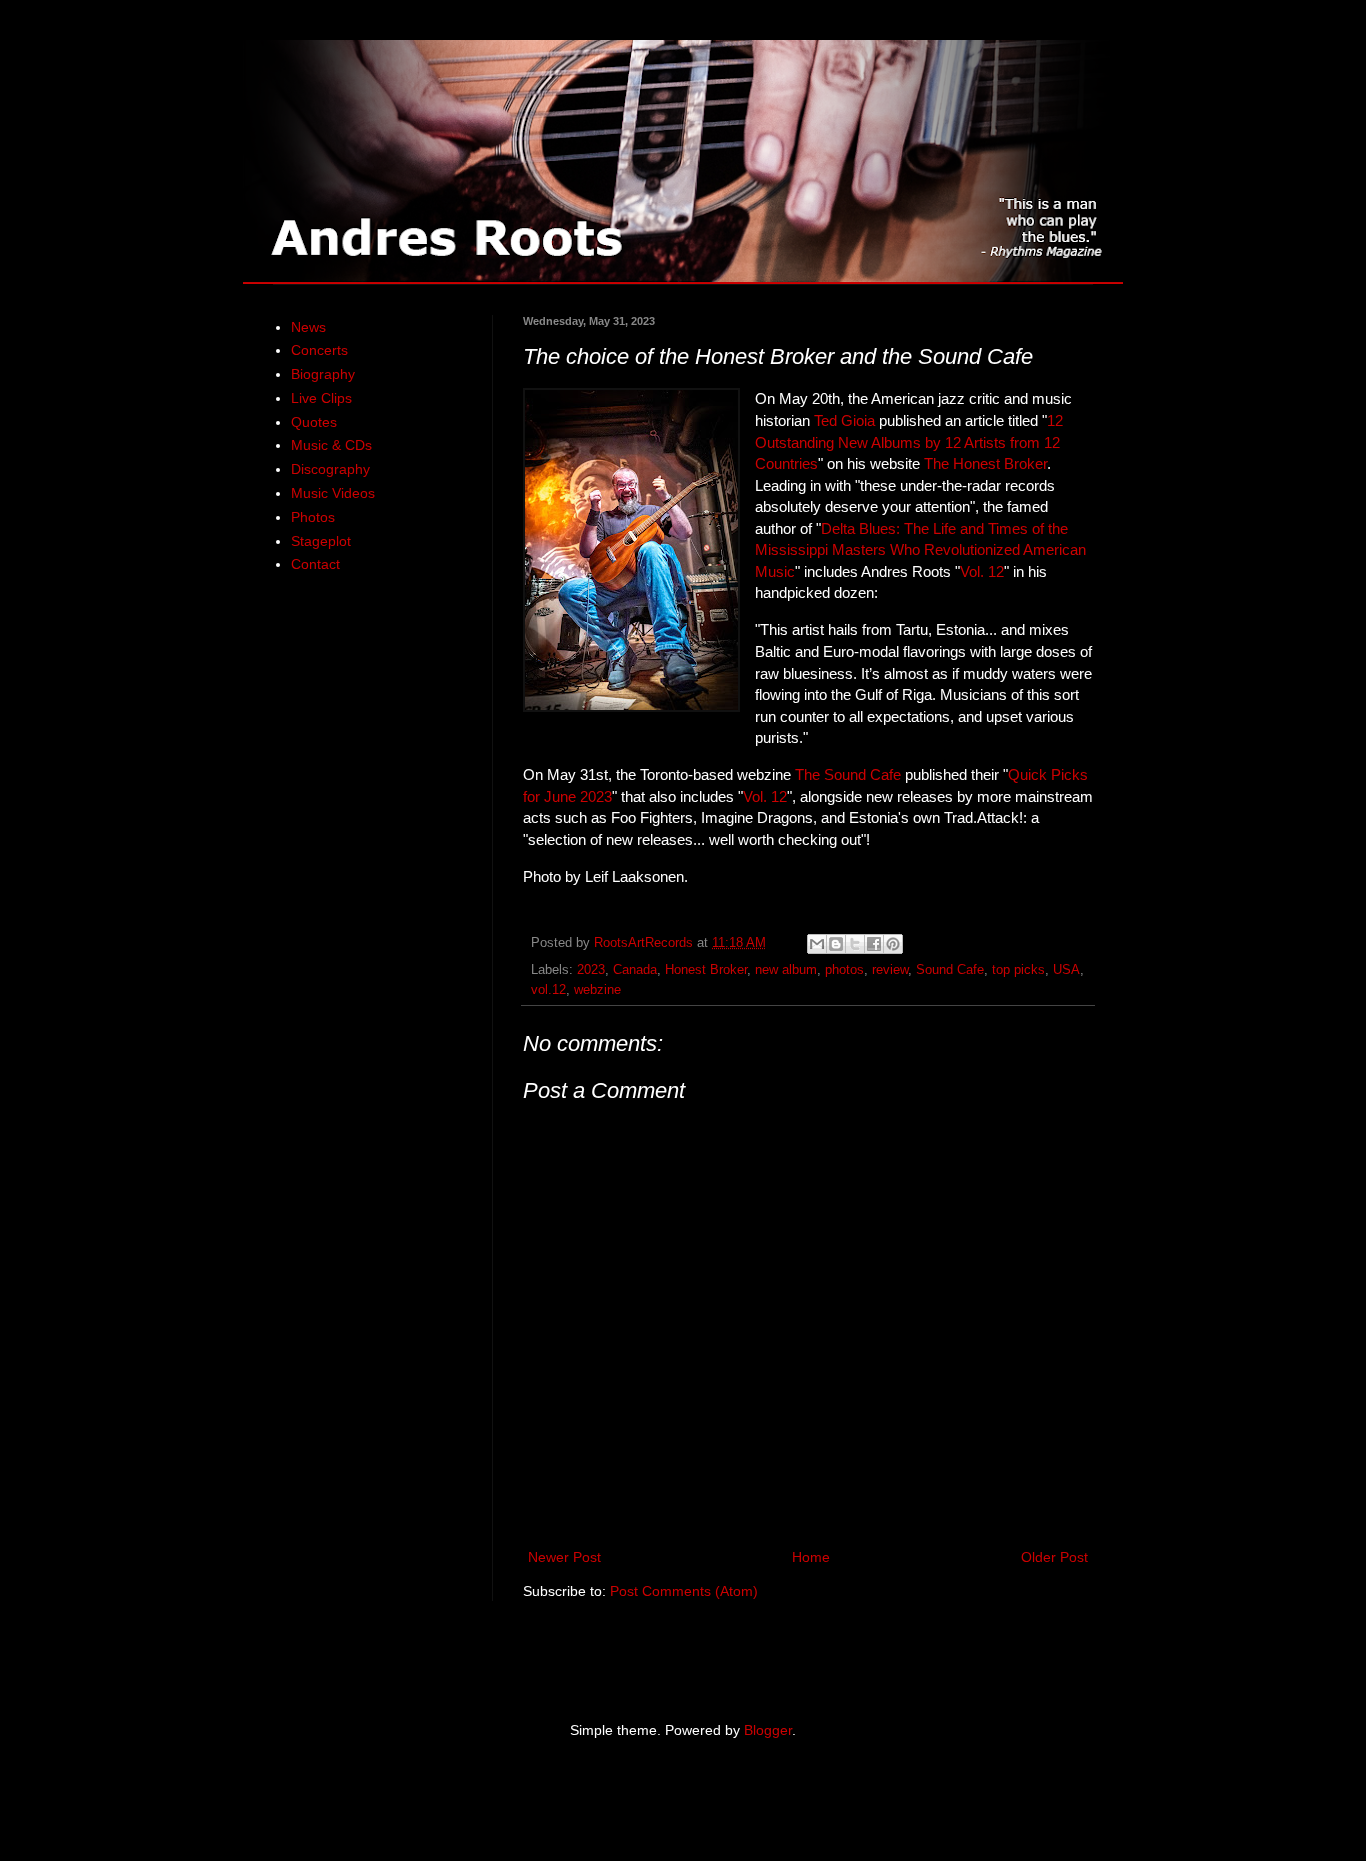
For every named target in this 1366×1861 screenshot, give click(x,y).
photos (844, 970)
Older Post (1054, 1557)
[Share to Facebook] (874, 944)
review (890, 970)
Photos (313, 517)
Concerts (319, 350)
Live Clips (321, 398)
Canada (635, 970)
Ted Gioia (844, 420)
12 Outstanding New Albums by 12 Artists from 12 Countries (909, 442)
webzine (597, 990)
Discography (330, 469)
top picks (1018, 970)
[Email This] (817, 944)
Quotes (314, 422)
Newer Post (564, 1557)
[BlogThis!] (836, 944)
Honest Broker (706, 970)
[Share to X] (855, 944)
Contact (315, 564)
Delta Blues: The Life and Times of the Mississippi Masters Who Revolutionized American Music (920, 550)
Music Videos (333, 493)
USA (1066, 970)
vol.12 (548, 990)
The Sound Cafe (848, 774)
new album (786, 970)
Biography (323, 374)
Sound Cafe (950, 970)
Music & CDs (331, 445)
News (308, 327)
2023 (591, 970)
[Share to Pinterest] (893, 944)
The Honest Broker (985, 463)
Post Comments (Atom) (684, 1591)
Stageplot (321, 541)
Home (811, 1557)
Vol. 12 (982, 571)
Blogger (768, 1730)
